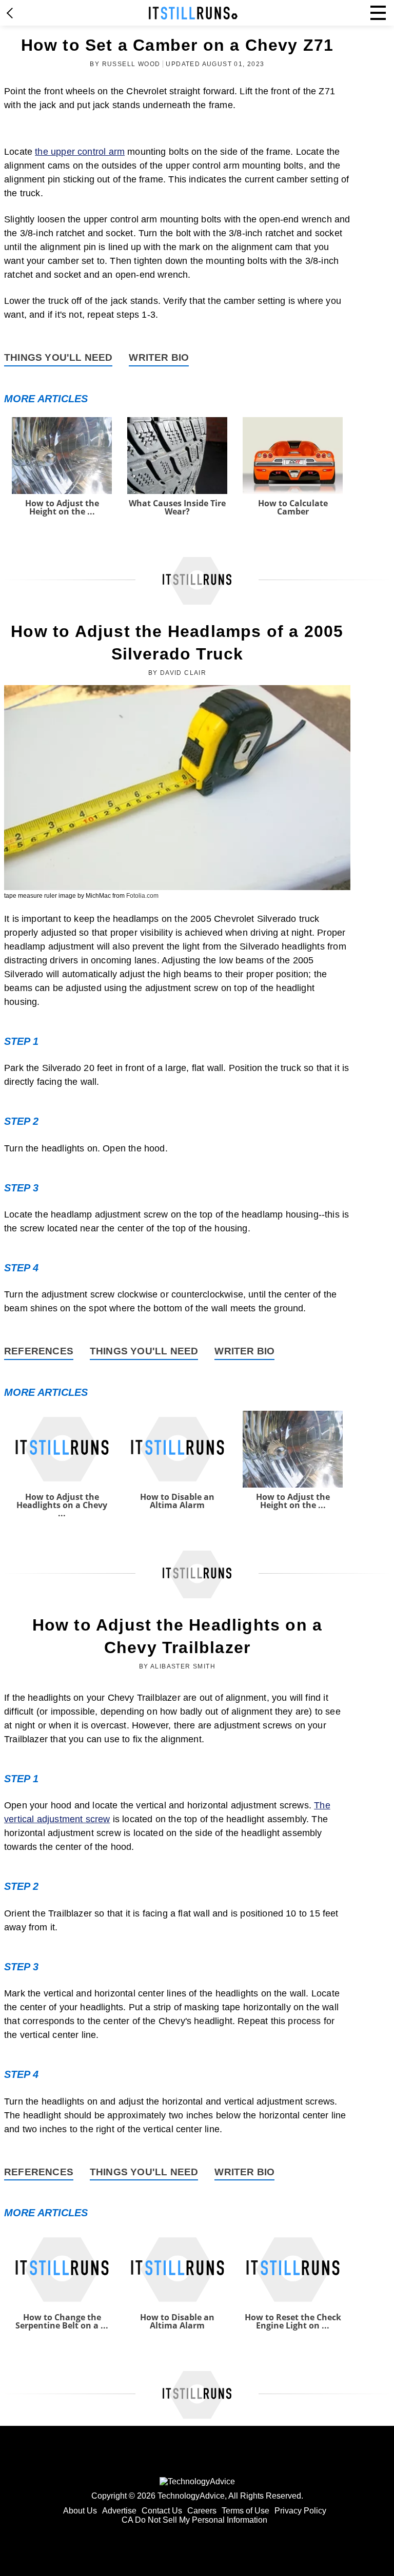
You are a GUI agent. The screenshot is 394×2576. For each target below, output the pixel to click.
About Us (80, 2511)
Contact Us (162, 2511)
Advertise (119, 2511)
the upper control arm (80, 152)
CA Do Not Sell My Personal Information (194, 2520)
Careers (202, 2511)
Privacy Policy (300, 2511)
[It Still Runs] (193, 13)
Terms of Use (245, 2511)
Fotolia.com (142, 896)
